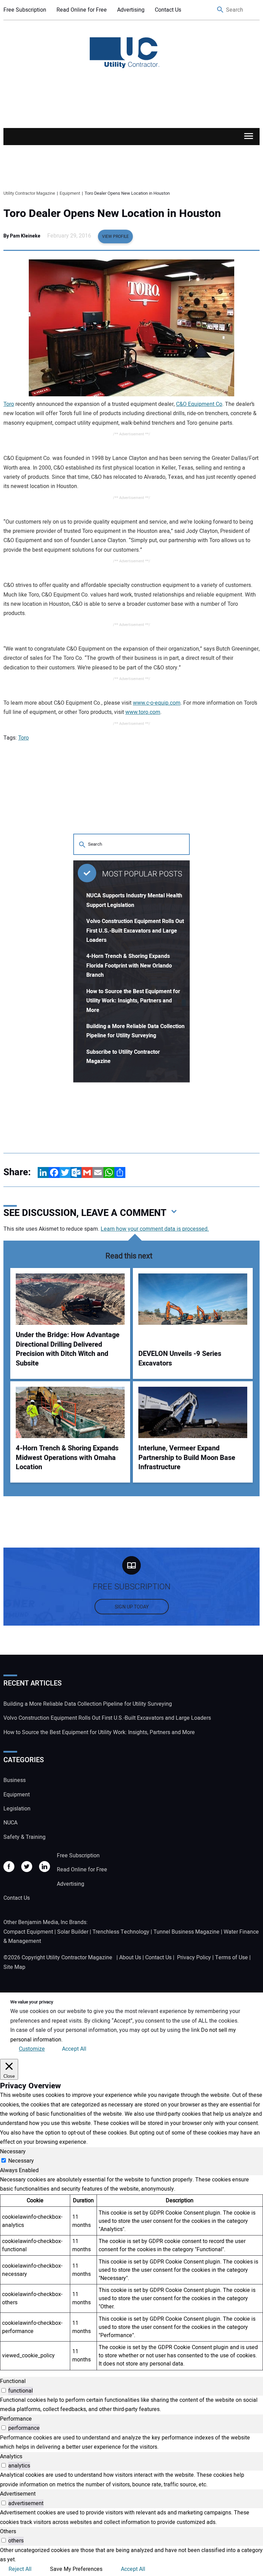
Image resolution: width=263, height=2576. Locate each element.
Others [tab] (8, 2532)
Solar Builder (73, 1932)
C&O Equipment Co (199, 404)
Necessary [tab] (13, 2152)
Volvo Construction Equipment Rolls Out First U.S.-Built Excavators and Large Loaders (135, 931)
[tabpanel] (131, 2273)
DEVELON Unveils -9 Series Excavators (180, 1359)
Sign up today (132, 1607)
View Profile (115, 236)
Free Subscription (25, 10)
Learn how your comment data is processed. (155, 1229)
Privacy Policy (194, 1958)
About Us (130, 1958)
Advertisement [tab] (18, 2494)
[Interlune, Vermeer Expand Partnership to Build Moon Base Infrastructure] (193, 1412)
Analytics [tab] (11, 2457)
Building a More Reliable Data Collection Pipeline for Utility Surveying (88, 1704)
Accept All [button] (74, 2049)
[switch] (4, 2390)
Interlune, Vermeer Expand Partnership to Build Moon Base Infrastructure (187, 1458)
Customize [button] (32, 2049)
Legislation (17, 1809)
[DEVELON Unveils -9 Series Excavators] (193, 1299)
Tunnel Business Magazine (186, 1932)
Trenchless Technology (121, 1932)
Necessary (21, 2161)
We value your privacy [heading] (32, 2002)
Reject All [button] (20, 2569)
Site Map (14, 1967)
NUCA (10, 1823)
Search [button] (221, 10)
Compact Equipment (28, 1932)
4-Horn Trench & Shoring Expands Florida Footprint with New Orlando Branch (129, 966)
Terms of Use (231, 1958)
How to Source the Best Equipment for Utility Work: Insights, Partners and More (133, 1001)
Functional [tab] (13, 2381)
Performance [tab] (16, 2419)
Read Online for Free (82, 10)
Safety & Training (24, 1837)
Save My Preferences (76, 2569)
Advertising (131, 10)
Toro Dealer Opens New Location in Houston (112, 214)
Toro (9, 404)
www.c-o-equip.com (157, 703)
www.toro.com (143, 712)
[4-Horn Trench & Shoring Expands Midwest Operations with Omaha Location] (70, 1412)
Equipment (17, 1795)
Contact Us (168, 10)
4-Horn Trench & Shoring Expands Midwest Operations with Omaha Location (67, 1458)
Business (15, 1780)
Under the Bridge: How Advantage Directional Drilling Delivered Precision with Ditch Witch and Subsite (68, 1349)
